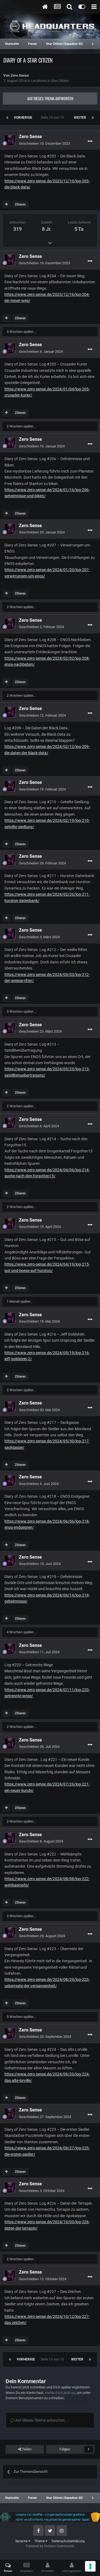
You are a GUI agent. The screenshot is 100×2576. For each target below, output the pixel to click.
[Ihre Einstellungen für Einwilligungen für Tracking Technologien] (90, 2566)
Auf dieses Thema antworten (50, 98)
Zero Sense (20, 75)
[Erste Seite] (7, 118)
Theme (40, 2541)
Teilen (26, 2449)
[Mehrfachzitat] (7, 204)
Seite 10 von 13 (53, 118)
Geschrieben (44, 143)
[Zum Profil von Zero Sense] (10, 140)
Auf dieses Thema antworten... (41, 2420)
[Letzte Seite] (93, 118)
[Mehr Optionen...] (90, 141)
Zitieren (20, 204)
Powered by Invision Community (50, 2546)
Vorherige (23, 118)
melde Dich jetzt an (60, 2393)
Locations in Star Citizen (50, 81)
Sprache (22, 2541)
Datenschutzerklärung (68, 2541)
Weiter (80, 118)
